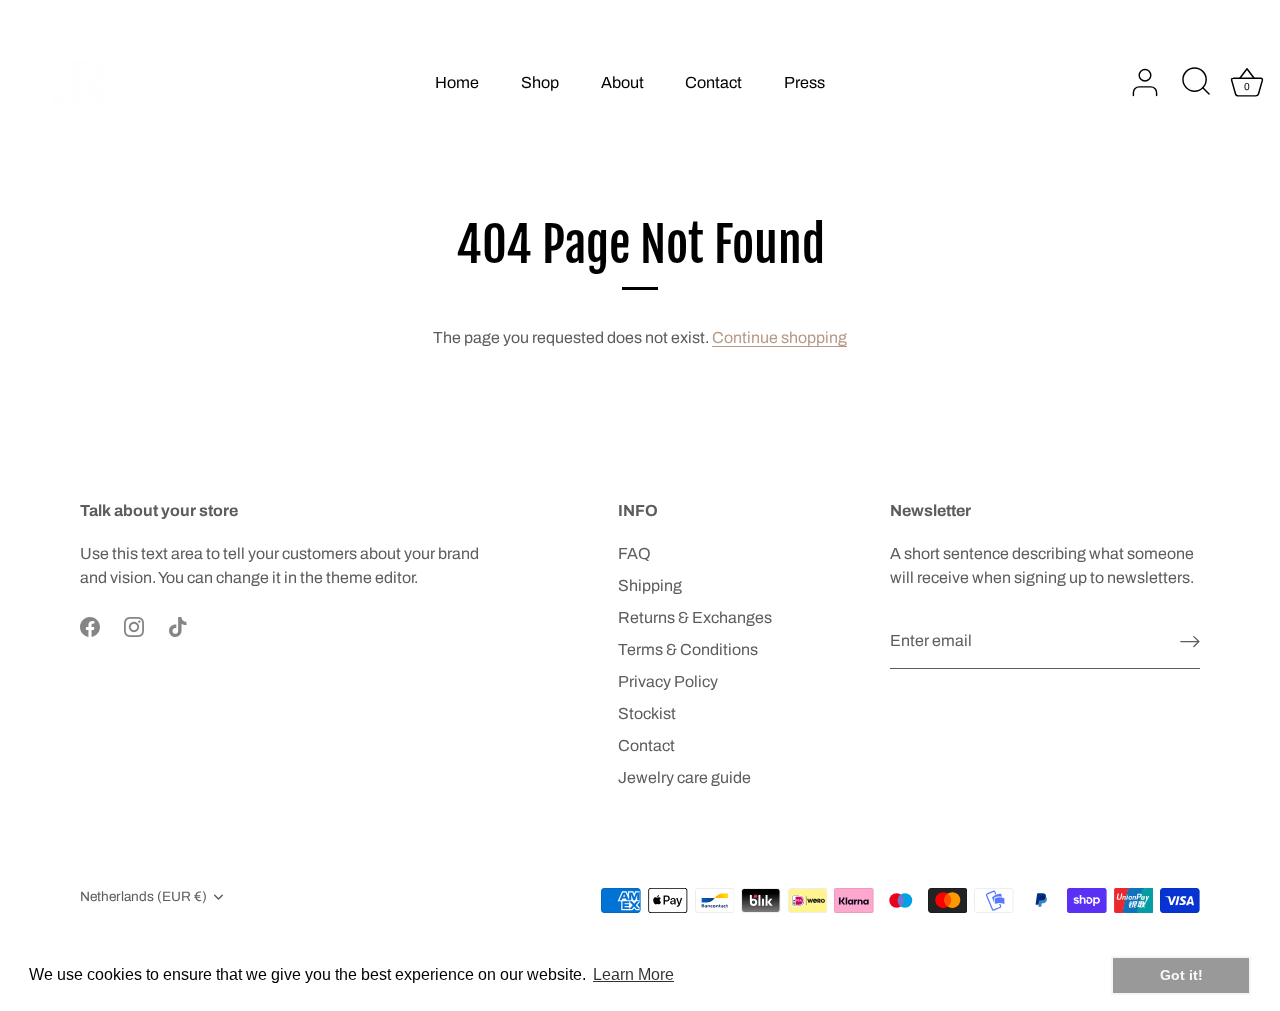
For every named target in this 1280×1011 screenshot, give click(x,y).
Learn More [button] (633, 974)
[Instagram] (134, 625)
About (622, 82)
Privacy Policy (668, 681)
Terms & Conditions (688, 649)
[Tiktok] (178, 625)
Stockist (647, 713)
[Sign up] (1190, 641)
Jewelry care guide (684, 777)
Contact (713, 82)
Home (457, 82)
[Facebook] (90, 625)
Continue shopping (779, 337)
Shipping (650, 585)
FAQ (634, 553)
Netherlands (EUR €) (143, 896)
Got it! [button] (1181, 975)
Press (804, 82)
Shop (540, 82)
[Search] (1196, 83)
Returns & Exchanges (695, 617)
